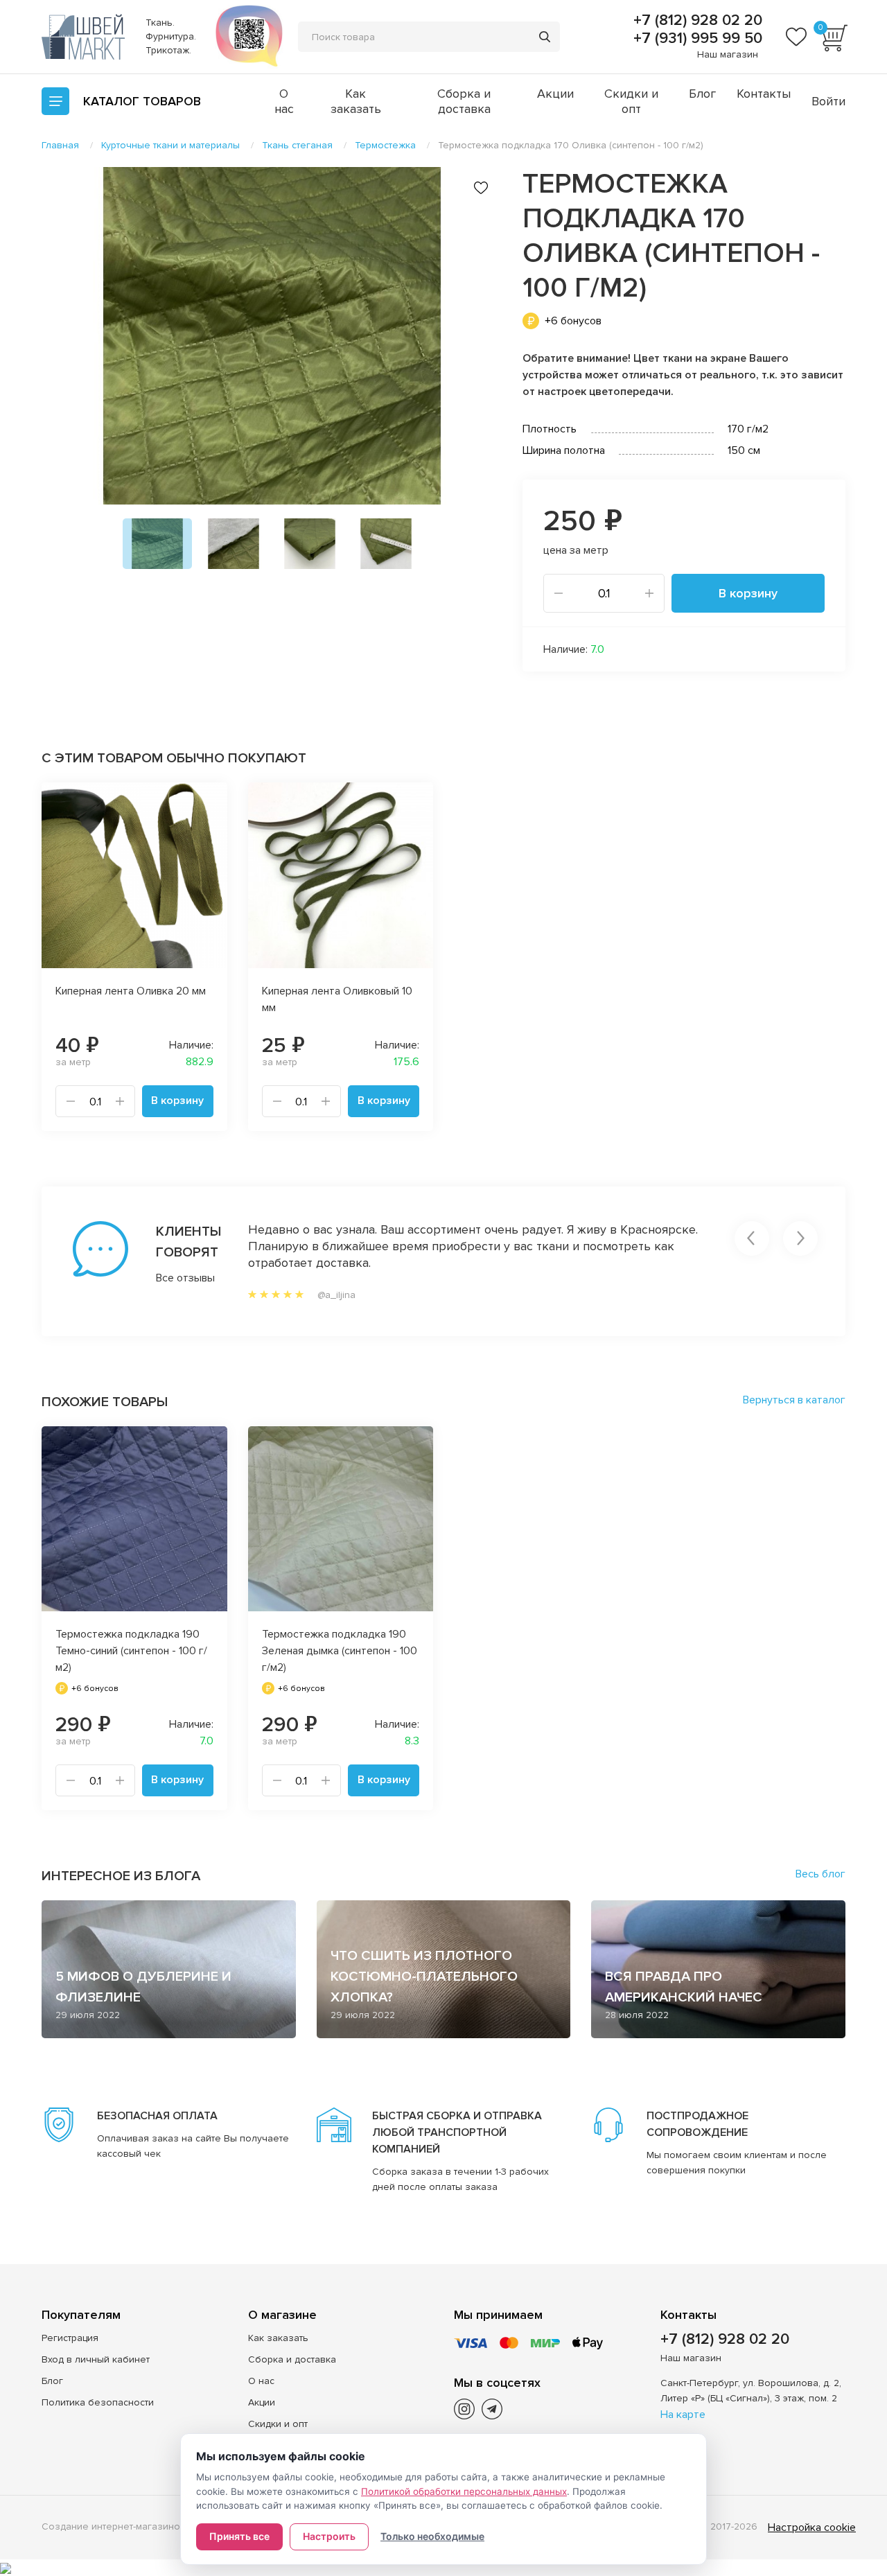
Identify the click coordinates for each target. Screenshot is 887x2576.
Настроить (329, 2536)
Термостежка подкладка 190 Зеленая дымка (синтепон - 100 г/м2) (340, 1651)
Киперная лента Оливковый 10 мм (337, 999)
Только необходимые (432, 2536)
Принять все (239, 2536)
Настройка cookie (812, 2527)
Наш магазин (728, 54)
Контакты (764, 94)
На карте (683, 2415)
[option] (272, 336)
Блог (702, 94)
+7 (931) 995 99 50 (696, 39)
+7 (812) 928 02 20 (696, 21)
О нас (284, 101)
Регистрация (70, 2338)
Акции (555, 94)
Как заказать (356, 101)
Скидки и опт (631, 101)
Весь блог (820, 1874)
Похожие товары (105, 1402)
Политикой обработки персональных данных (464, 2491)
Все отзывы (185, 1278)
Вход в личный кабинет (96, 2359)
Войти (828, 101)
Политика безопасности (98, 2402)
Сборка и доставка (464, 101)
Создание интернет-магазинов (114, 2526)
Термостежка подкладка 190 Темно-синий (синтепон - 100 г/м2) (131, 1651)
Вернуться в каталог (794, 1400)
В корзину (748, 593)
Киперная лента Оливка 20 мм (131, 991)
